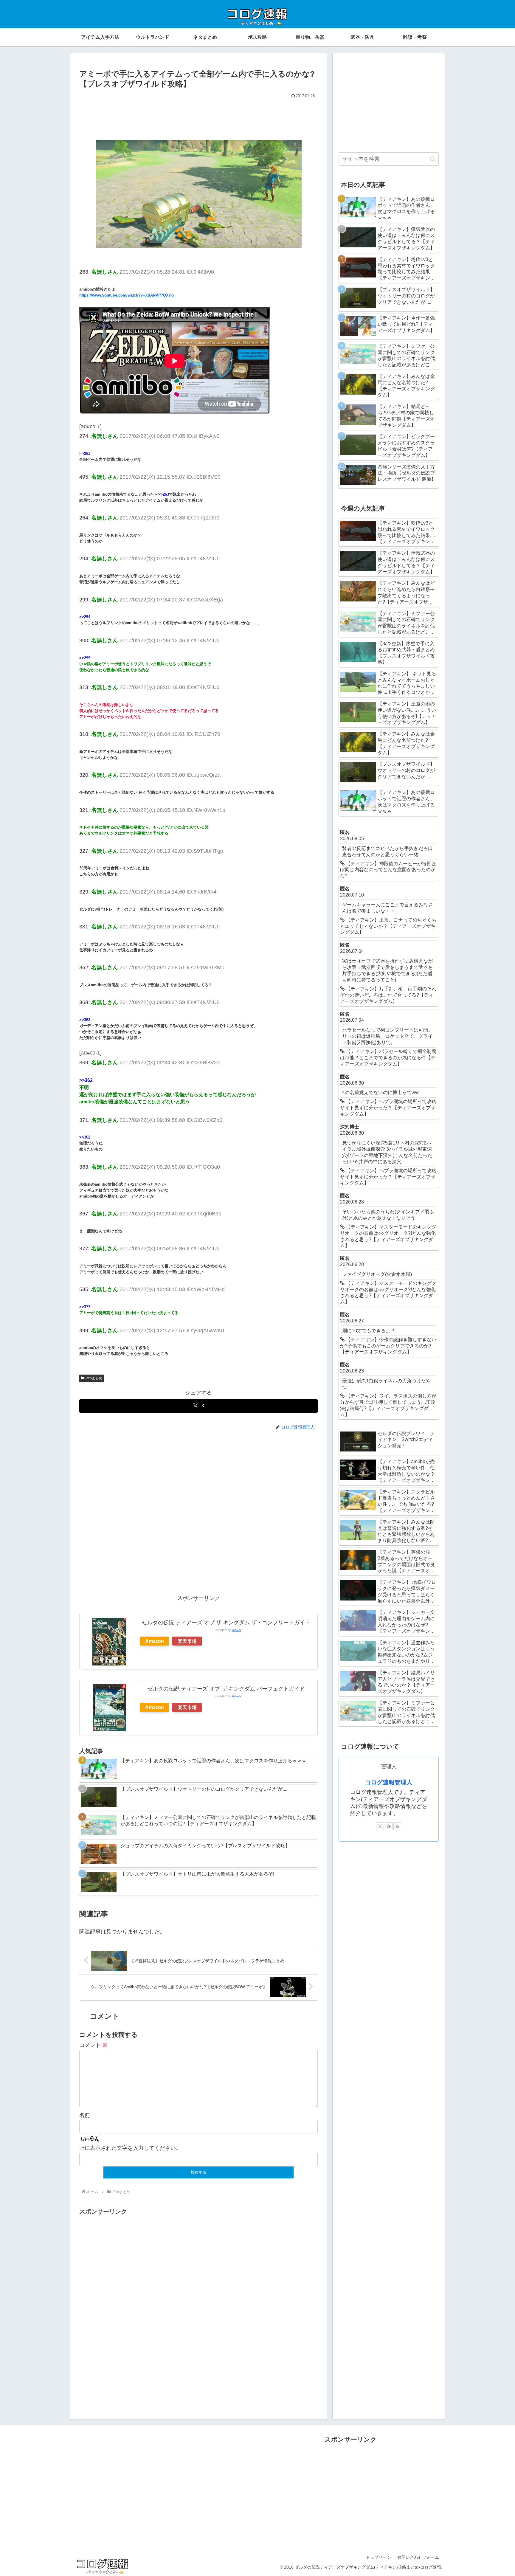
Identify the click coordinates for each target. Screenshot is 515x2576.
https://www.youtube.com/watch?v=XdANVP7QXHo (127, 295)
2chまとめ (94, 1378)
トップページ (379, 2557)
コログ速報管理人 (389, 1782)
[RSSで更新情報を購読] (397, 1826)
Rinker (237, 1630)
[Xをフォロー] (380, 1826)
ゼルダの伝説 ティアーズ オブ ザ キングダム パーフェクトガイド (226, 1689)
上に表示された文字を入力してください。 (130, 2148)
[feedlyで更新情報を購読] (389, 1826)
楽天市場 (187, 1641)
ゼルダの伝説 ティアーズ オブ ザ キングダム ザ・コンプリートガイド (226, 1623)
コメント (93, 2045)
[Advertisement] (198, 117)
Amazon (155, 1641)
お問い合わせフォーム (418, 2557)
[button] (433, 159)
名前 (85, 2115)
